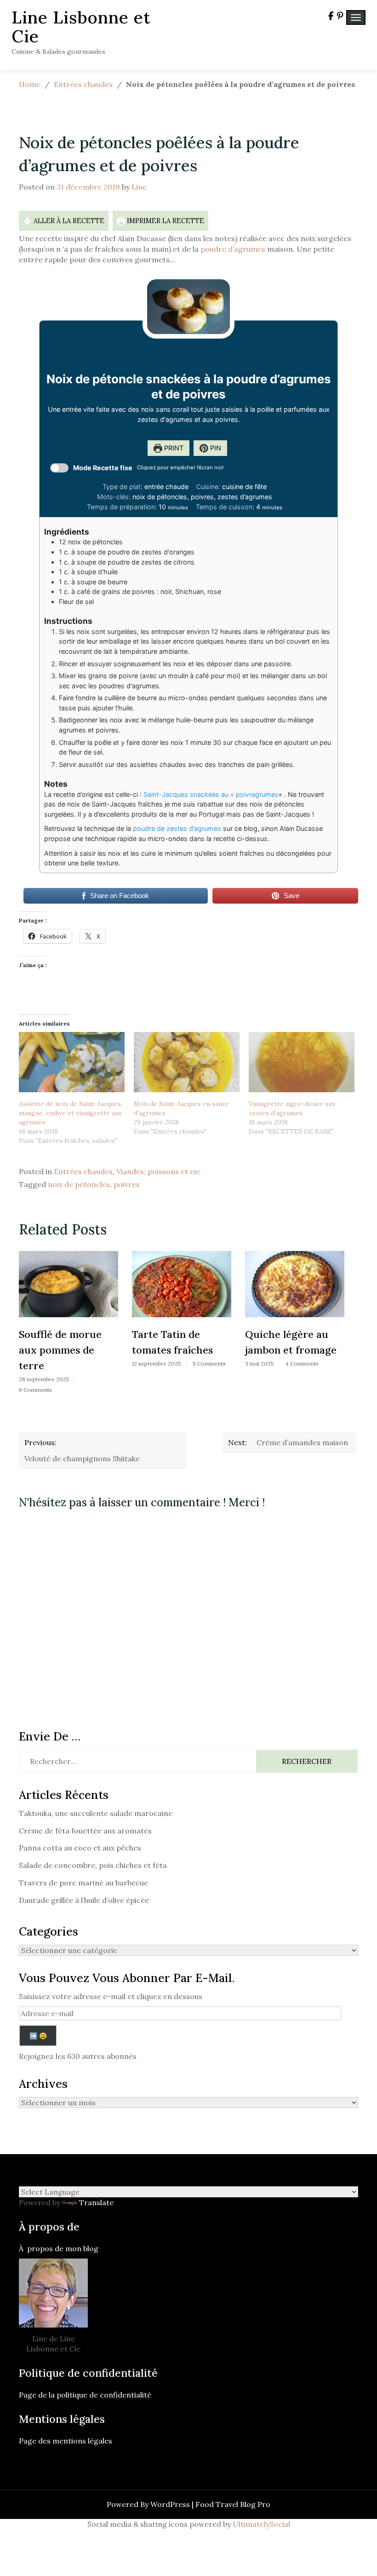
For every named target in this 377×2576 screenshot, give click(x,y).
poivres (127, 1184)
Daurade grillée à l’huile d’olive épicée (84, 1900)
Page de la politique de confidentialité (86, 2395)
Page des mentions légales (66, 2441)
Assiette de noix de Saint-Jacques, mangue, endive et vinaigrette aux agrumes (71, 1113)
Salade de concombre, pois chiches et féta (93, 1865)
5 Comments (209, 1363)
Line (139, 187)
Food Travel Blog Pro (233, 2504)
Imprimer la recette (165, 221)
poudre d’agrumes (234, 249)
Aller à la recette (68, 221)
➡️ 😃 (38, 2036)
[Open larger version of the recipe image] (188, 307)
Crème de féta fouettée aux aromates (85, 1831)
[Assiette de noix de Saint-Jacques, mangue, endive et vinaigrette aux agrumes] (72, 1062)
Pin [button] (215, 448)
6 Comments (35, 1390)
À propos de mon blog (59, 2248)
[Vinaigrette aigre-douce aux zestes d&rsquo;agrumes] (302, 1062)
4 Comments (302, 1363)
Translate (96, 2202)
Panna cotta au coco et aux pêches (80, 1848)
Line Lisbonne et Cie (81, 27)
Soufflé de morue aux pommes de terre (60, 1350)
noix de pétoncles (79, 1184)
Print (173, 448)
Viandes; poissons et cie (158, 1171)
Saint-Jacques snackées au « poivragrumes (211, 794)
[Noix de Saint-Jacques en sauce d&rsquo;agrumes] (187, 1062)
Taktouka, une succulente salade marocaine (96, 1813)
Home (30, 84)
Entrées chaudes (83, 84)
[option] (69, 1325)
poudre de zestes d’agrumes (177, 828)
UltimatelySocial (261, 2524)
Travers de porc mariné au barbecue (83, 1883)
